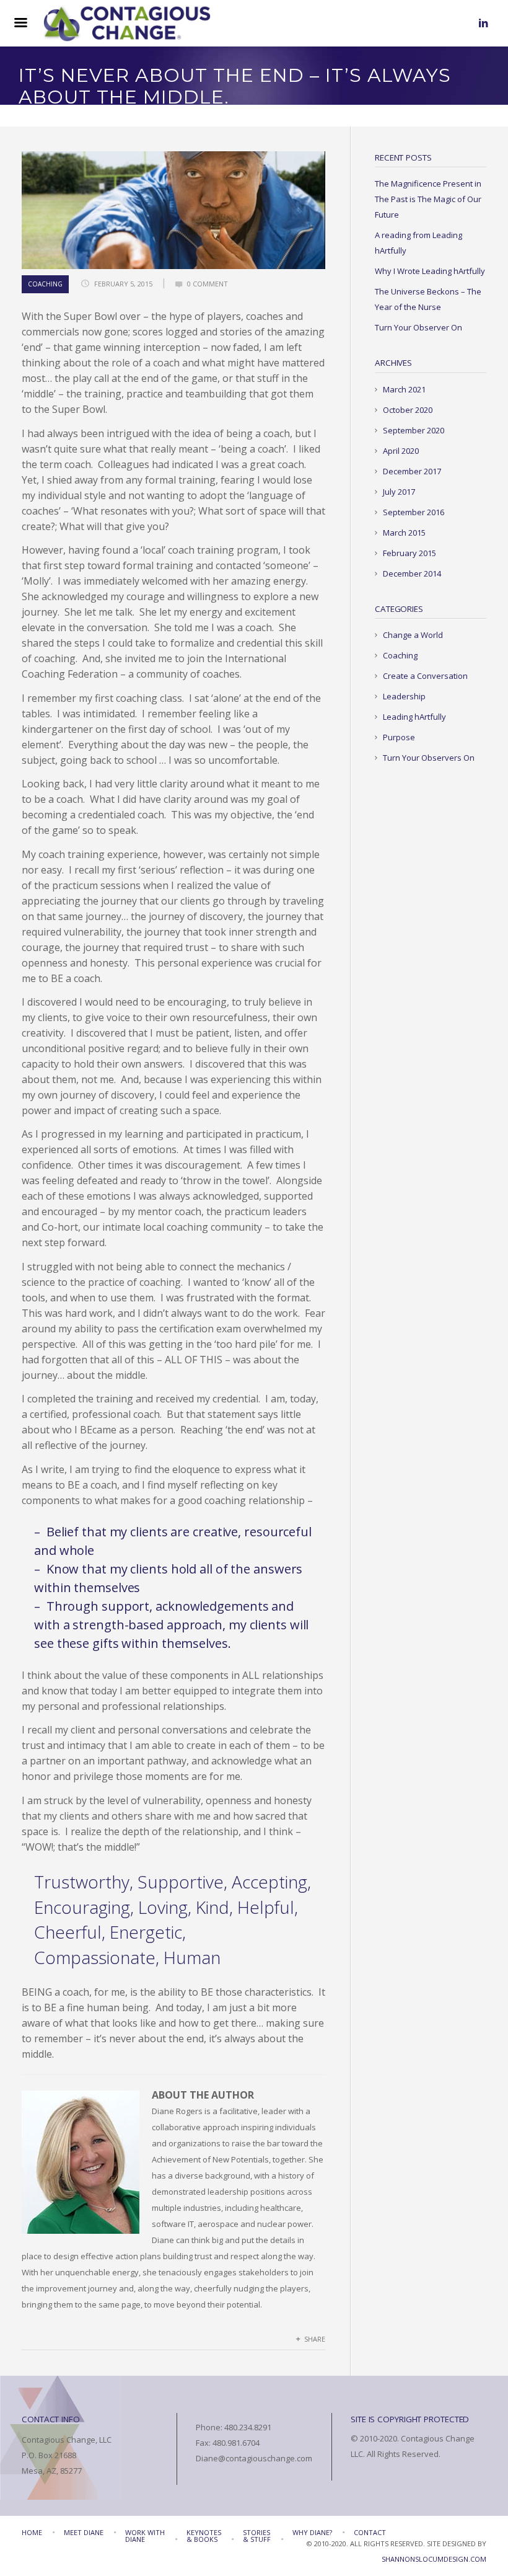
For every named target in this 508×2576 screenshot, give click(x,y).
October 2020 (408, 410)
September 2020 (414, 430)
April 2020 (401, 451)
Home (32, 2532)
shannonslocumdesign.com (434, 2559)
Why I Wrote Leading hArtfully (430, 271)
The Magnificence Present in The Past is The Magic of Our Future (428, 199)
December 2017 (412, 471)
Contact (370, 2532)
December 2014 (412, 573)
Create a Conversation (425, 676)
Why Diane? (312, 2532)
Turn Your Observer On (418, 327)
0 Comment (208, 284)
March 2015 (404, 533)
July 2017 (399, 492)
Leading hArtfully (414, 717)
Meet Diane (84, 2532)
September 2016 (414, 512)
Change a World (413, 635)
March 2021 (404, 389)
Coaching (45, 284)
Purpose (399, 737)
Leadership (404, 696)
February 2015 (409, 553)
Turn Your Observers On (429, 758)
